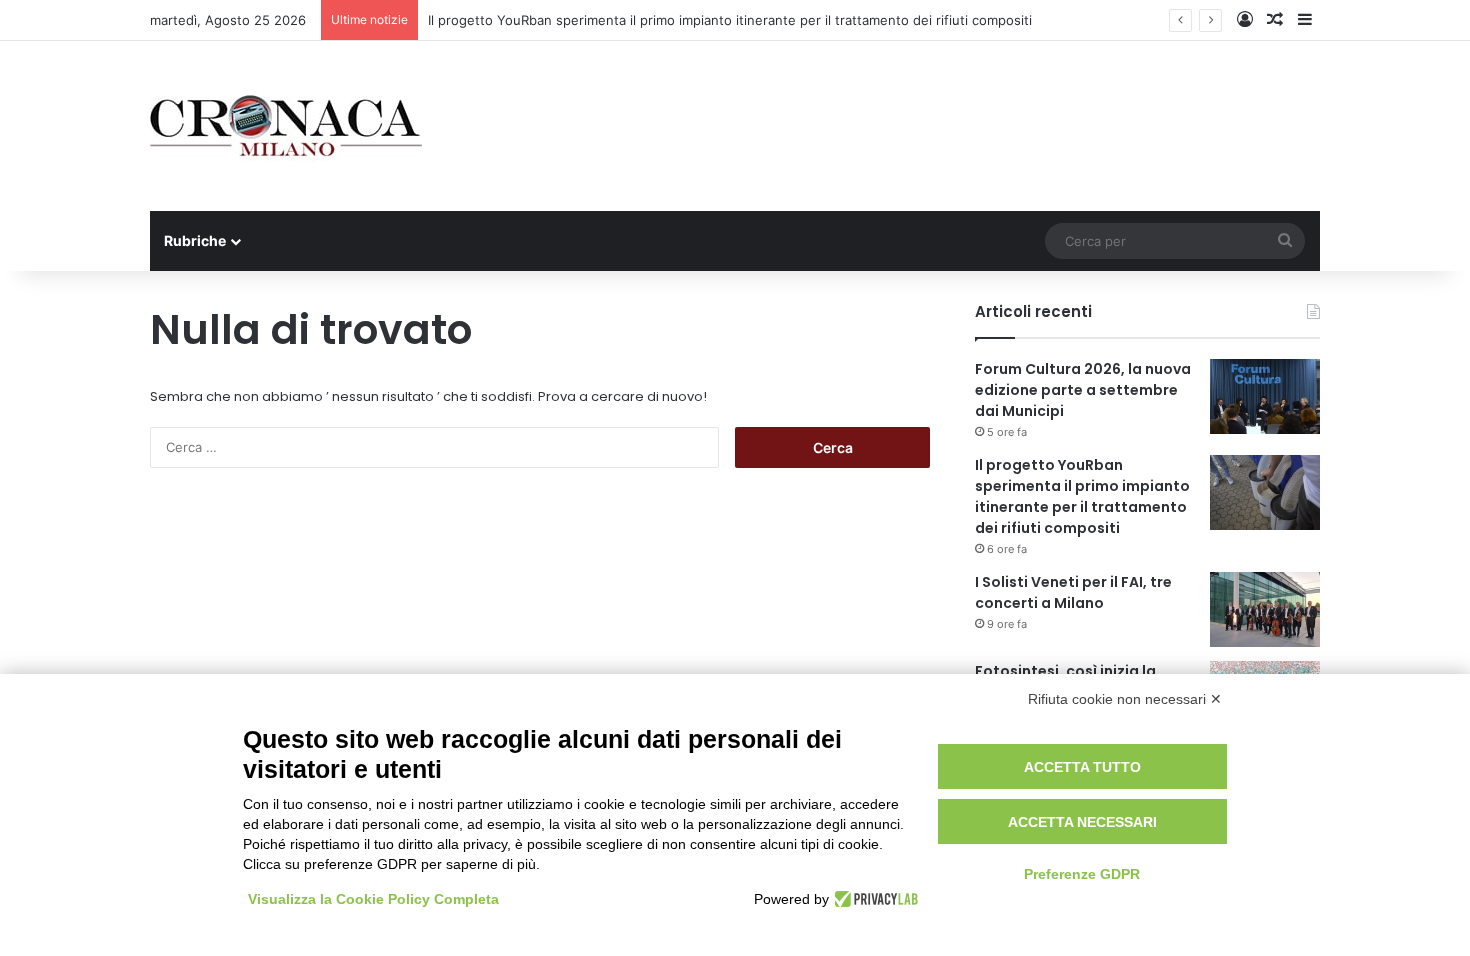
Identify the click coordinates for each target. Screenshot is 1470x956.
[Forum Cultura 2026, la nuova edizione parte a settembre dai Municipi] (1265, 396)
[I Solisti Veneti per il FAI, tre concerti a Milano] (1265, 609)
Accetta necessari (1082, 822)
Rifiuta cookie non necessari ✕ (1125, 699)
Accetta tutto (1082, 767)
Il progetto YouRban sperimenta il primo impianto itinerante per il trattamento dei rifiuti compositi (730, 20)
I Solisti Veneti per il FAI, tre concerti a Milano (1073, 592)
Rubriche (195, 240)
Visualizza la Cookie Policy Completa (373, 899)
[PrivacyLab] (873, 899)
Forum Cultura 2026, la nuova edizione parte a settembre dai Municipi (1083, 390)
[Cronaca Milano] (286, 126)
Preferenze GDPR (1082, 874)
